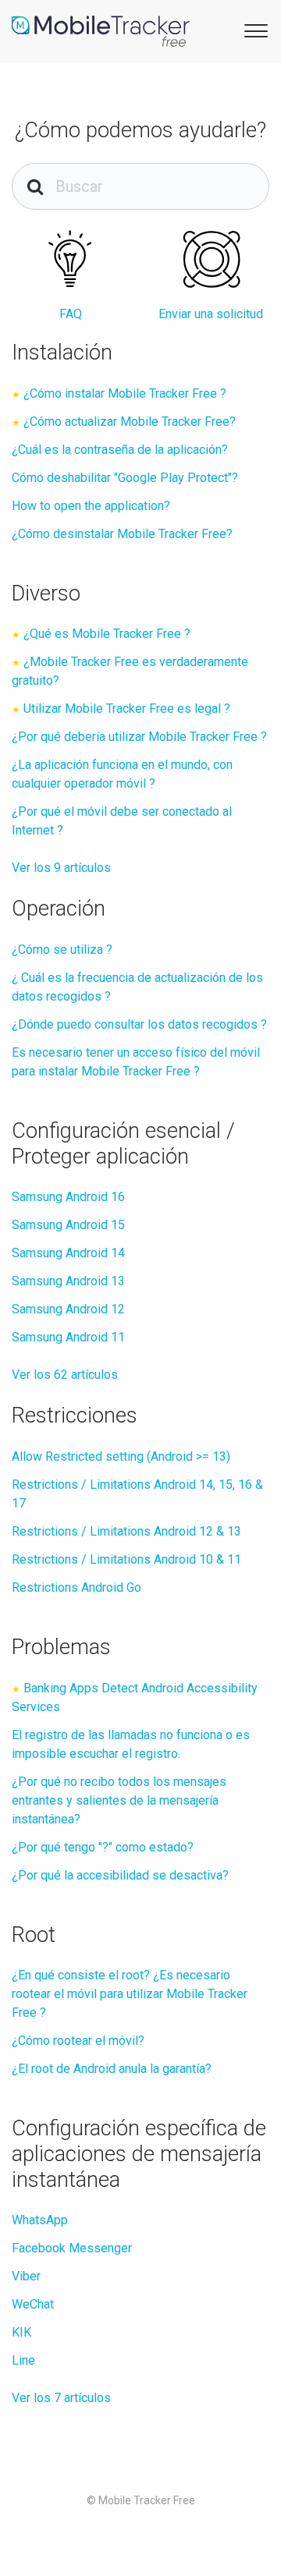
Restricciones (75, 1416)
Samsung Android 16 (68, 1197)
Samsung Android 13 (68, 1281)
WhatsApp (40, 2220)
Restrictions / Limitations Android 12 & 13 (126, 1531)
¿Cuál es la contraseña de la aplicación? (120, 450)
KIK (21, 2332)
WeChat (33, 2304)
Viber (26, 2276)
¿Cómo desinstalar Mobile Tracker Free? (122, 534)
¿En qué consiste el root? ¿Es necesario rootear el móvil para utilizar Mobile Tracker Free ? (130, 1994)
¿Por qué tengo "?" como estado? (103, 1847)
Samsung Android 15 (68, 1225)
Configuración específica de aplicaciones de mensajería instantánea (139, 2154)
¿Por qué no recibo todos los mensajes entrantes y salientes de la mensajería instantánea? (119, 1800)
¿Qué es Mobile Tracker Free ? (107, 634)
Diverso (46, 594)
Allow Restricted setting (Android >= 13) (121, 1456)
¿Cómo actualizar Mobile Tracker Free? (130, 422)
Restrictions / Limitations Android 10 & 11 (126, 1559)
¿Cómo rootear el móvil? (78, 2041)
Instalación (62, 353)
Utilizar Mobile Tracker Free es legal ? (127, 709)
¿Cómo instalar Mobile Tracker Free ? (125, 393)
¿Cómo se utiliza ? (62, 950)
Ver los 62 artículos (65, 1375)
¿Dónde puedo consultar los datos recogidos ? (139, 1024)
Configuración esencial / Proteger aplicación (123, 1144)
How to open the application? (91, 506)
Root (34, 1935)
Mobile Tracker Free (147, 2500)
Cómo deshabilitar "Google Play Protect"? (125, 478)
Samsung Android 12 (68, 1309)
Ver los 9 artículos (61, 868)
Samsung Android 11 (68, 1337)
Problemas (61, 1647)
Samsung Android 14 (68, 1253)
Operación (59, 909)
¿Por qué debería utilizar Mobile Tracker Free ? (139, 737)
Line (23, 2360)
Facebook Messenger (72, 2248)
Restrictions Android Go (76, 1587)
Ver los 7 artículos (61, 2398)
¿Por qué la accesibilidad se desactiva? (120, 1875)
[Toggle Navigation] (254, 30)
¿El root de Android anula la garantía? (112, 2069)
